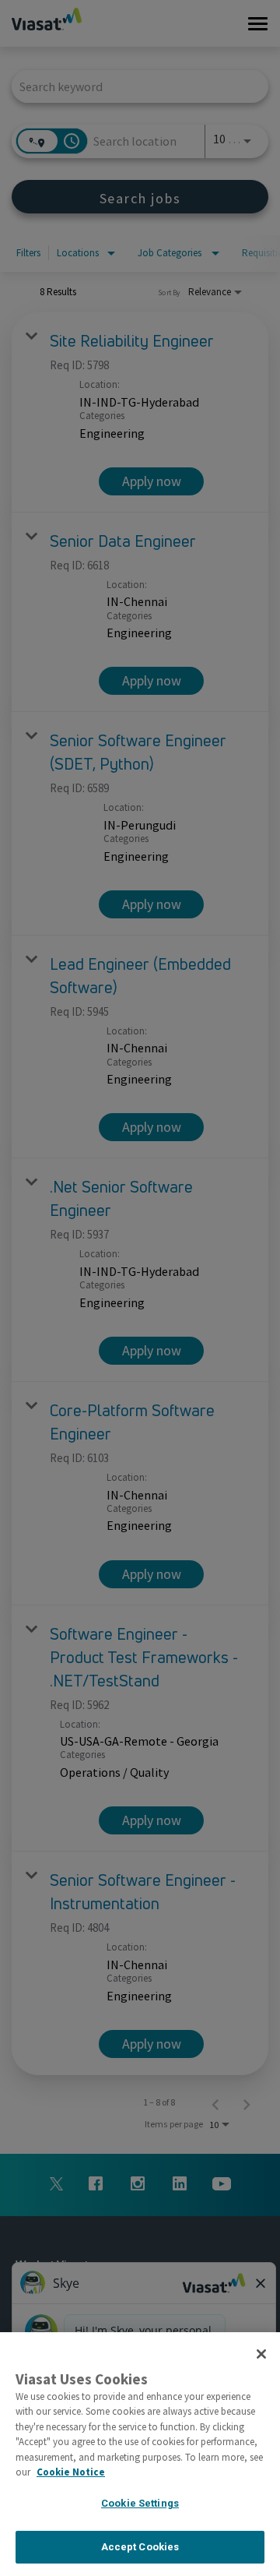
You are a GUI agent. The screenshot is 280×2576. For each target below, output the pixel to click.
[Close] (261, 2354)
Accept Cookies (140, 2547)
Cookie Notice (71, 2472)
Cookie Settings (140, 2503)
